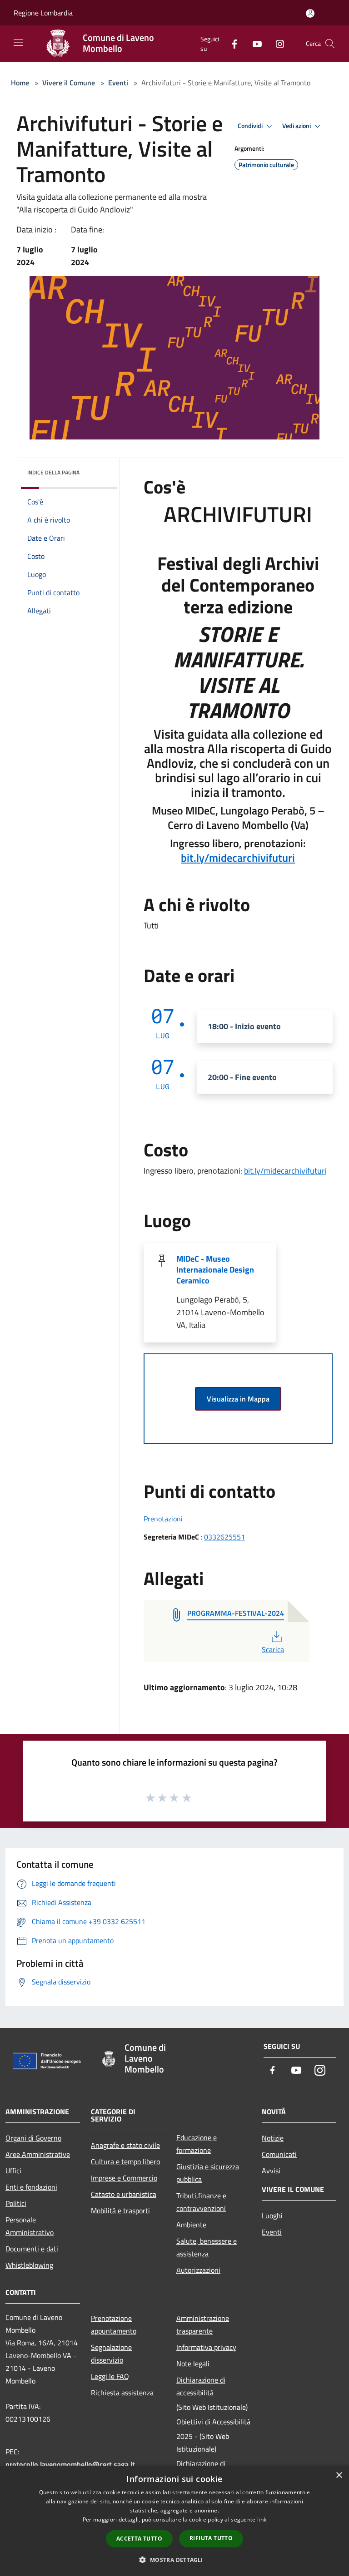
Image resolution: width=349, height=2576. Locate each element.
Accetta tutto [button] (139, 2539)
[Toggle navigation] (18, 43)
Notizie (273, 2138)
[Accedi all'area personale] (310, 13)
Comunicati (279, 2154)
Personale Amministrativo (30, 2226)
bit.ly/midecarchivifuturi (238, 858)
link (262, 2519)
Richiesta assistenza (122, 2393)
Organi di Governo (33, 2138)
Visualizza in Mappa (238, 1399)
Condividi (251, 126)
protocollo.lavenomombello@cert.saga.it (70, 2464)
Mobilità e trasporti (120, 2211)
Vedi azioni (297, 126)
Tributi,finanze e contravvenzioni (201, 2202)
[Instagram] (276, 43)
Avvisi (271, 2171)
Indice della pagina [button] (53, 472)
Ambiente (191, 2225)
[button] (174, 2560)
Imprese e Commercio (124, 2178)
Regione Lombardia (43, 13)
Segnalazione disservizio (111, 2354)
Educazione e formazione (197, 2144)
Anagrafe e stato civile (125, 2145)
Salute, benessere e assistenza (207, 2247)
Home (20, 83)
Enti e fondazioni (31, 2187)
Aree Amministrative (38, 2154)
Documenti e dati (32, 2249)
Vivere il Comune (70, 83)
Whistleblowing (29, 2265)
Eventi (118, 83)
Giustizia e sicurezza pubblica (208, 2173)
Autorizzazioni (198, 2270)
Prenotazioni (163, 1519)
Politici (16, 2203)
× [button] (339, 2475)
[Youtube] (254, 43)
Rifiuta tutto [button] (211, 2538)
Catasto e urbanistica (124, 2194)
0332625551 (224, 1537)
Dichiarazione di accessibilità (201, 2386)
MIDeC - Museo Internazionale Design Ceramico (215, 1270)
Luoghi (272, 2216)
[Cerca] (330, 44)
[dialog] (174, 2521)
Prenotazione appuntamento (114, 2324)
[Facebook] (231, 43)
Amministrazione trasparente (203, 2324)
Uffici (13, 2171)
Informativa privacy (206, 2347)
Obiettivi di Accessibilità (213, 2422)
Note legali (193, 2364)
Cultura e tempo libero (125, 2161)
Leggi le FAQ (110, 2376)
